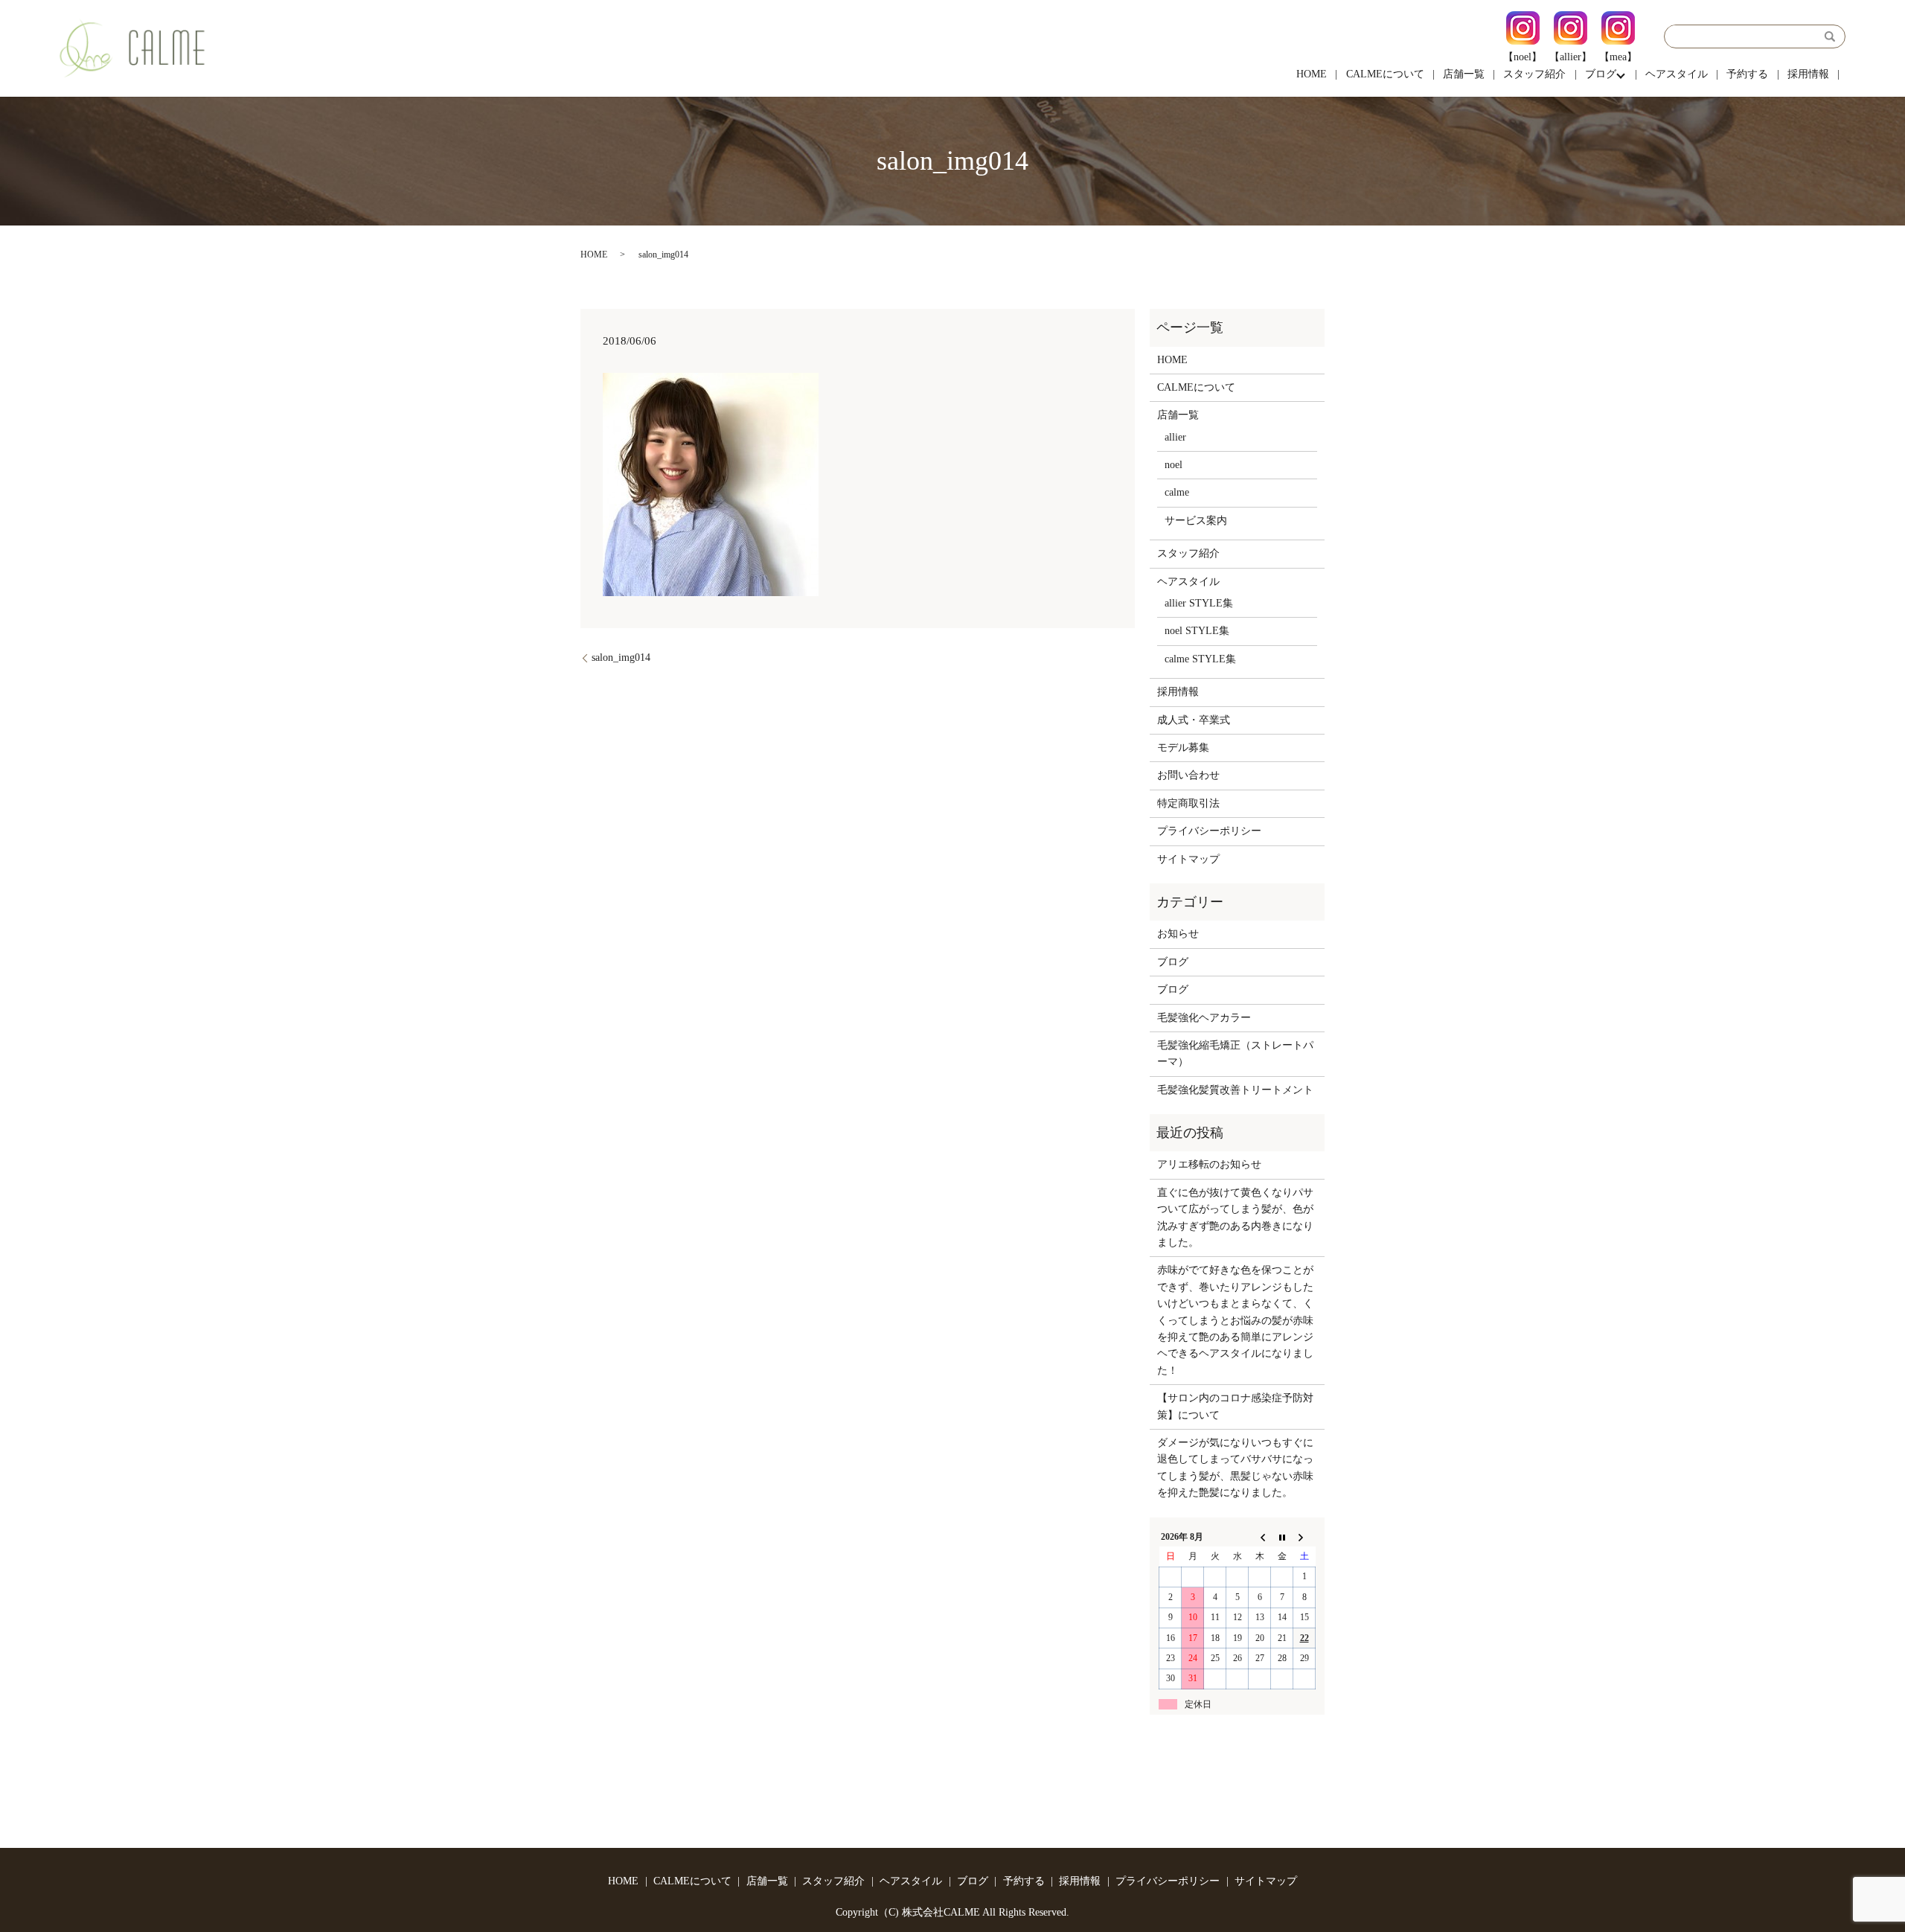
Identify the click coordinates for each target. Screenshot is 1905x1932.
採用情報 (1808, 74)
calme (1177, 492)
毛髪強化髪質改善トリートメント (1235, 1090)
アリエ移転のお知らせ (1209, 1164)
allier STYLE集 (1199, 603)
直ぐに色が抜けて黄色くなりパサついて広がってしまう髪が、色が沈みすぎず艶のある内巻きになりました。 (1235, 1218)
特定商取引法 (1188, 803)
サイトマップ (1188, 859)
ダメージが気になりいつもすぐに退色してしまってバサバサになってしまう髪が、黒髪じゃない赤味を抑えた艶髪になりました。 (1235, 1468)
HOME (1312, 74)
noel (1174, 465)
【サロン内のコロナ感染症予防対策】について (1235, 1406)
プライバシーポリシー (1209, 831)
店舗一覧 (1464, 74)
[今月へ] (1282, 1537)
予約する (1747, 74)
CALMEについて (1385, 74)
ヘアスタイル (1677, 74)
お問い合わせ (1188, 775)
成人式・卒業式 (1194, 720)
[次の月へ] (1304, 1537)
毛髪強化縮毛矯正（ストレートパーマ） (1235, 1053)
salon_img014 (621, 658)
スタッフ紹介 (1534, 74)
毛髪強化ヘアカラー (1204, 1018)
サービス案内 (1196, 521)
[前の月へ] (1260, 1537)
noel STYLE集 (1197, 631)
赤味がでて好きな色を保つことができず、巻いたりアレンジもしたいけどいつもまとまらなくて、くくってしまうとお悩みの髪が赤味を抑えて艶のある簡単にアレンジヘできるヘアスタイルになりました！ (1235, 1320)
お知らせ (1178, 934)
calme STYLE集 (1200, 659)
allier (1175, 437)
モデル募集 (1183, 748)
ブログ (1601, 74)
